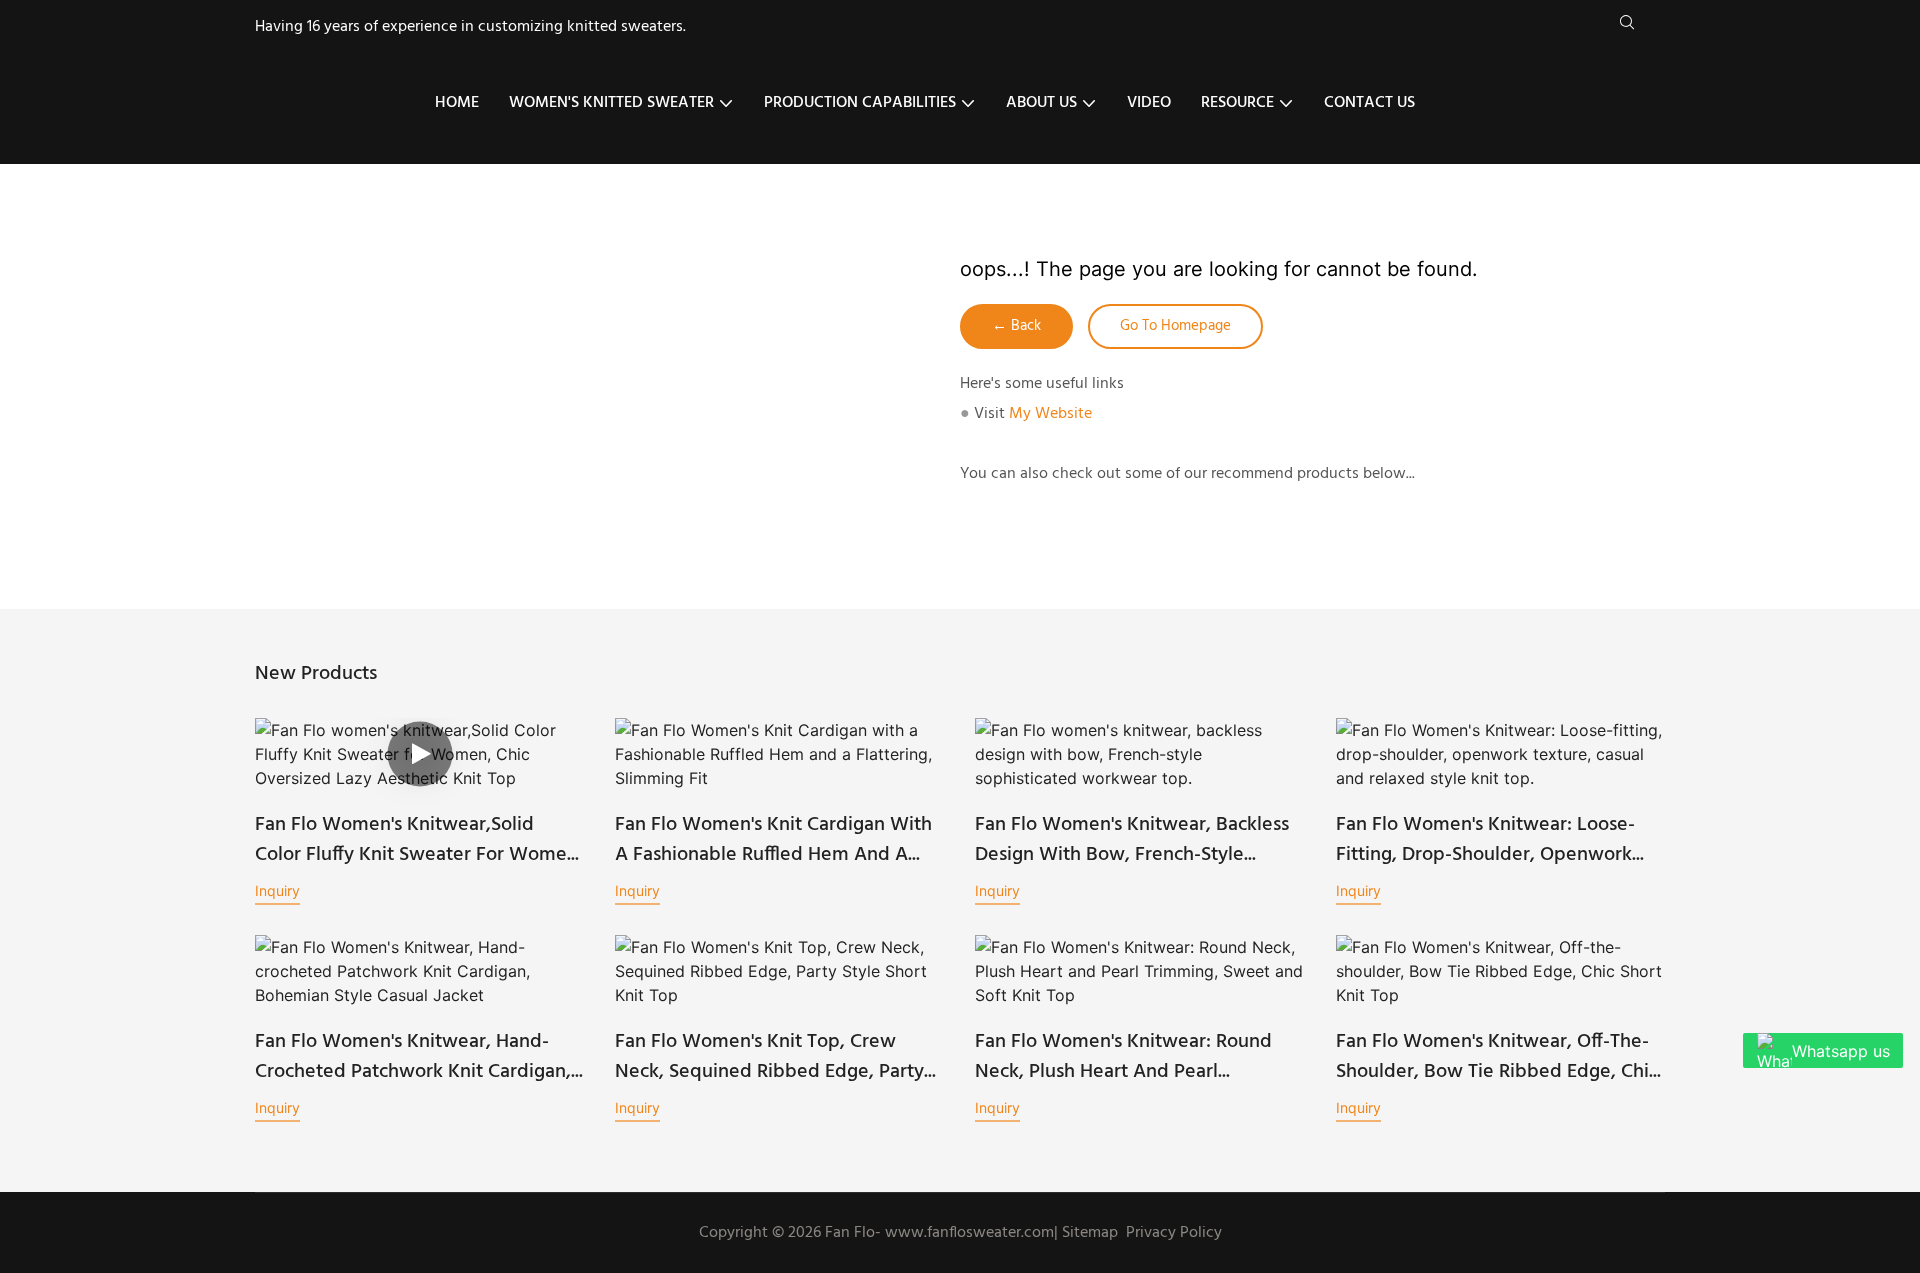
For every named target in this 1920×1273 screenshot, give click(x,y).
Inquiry (277, 890)
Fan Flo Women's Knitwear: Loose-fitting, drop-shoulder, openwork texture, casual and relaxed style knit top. (1485, 840)
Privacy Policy (1174, 1233)
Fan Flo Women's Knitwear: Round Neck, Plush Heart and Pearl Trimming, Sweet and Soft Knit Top (1128, 1057)
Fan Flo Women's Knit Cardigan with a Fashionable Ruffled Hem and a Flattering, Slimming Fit (773, 840)
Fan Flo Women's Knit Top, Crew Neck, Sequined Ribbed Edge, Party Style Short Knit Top (769, 1057)
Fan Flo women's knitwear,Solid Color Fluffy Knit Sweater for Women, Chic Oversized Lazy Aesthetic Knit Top (419, 840)
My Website (1050, 414)
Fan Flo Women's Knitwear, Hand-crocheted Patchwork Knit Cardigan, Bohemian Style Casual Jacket (413, 1057)
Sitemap (1088, 1233)
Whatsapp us (1841, 1051)
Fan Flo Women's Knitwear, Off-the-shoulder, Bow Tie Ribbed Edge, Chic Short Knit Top (1497, 1057)
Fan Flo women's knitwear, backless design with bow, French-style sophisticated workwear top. (1132, 840)
